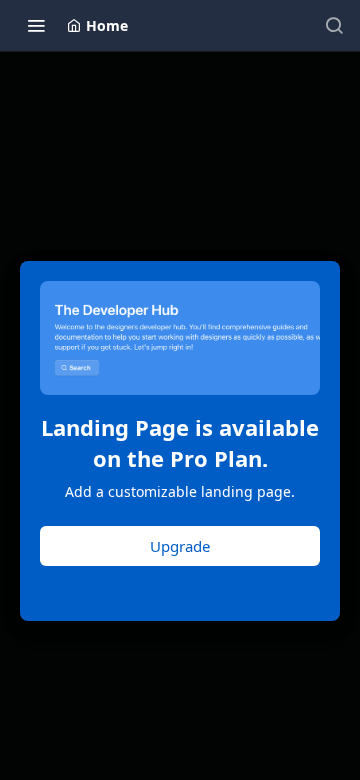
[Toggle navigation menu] (36, 25)
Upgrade (180, 546)
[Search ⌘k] (334, 25)
